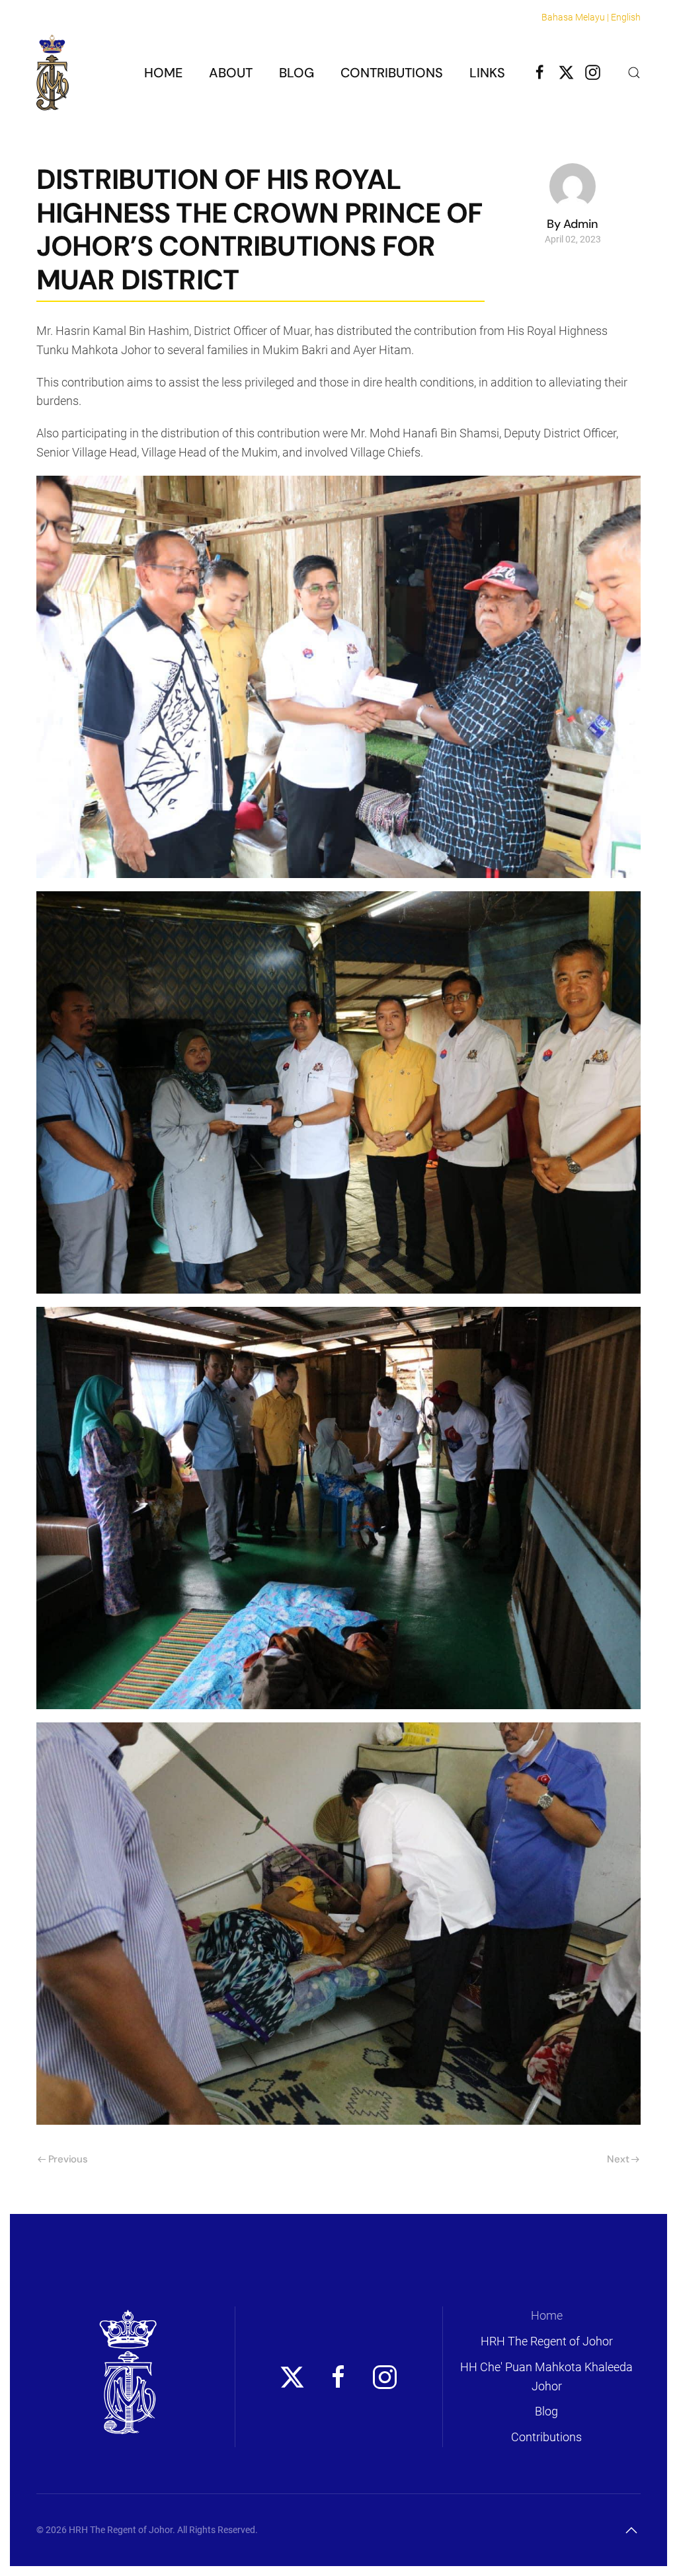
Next (618, 2159)
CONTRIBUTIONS (392, 73)
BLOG (297, 73)
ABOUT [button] (231, 73)
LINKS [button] (487, 73)
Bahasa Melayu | (575, 17)
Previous (68, 2159)
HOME (163, 73)
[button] (634, 73)
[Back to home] (53, 72)
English (626, 17)
